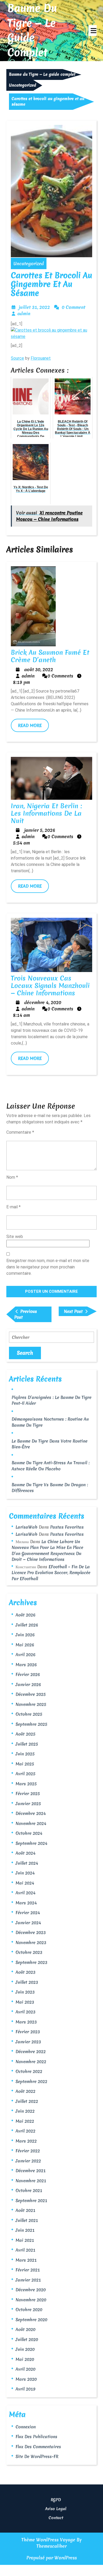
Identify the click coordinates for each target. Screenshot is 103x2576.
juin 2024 (25, 1873)
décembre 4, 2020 (43, 1002)
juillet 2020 (27, 2339)
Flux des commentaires (38, 2447)
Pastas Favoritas (67, 1527)
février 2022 (28, 2151)
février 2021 (28, 2270)
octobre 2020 (29, 2310)
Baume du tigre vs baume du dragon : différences (50, 1488)
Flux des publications (36, 2437)
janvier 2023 (28, 2042)
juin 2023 (25, 1992)
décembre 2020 (31, 2290)
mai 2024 (25, 1883)
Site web (15, 1237)
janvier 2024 (28, 1923)
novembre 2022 (31, 2062)
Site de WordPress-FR (37, 2456)
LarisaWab (27, 1527)
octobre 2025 (29, 1714)
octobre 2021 (29, 2190)
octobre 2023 (29, 1952)
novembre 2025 (31, 1704)
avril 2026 (25, 1655)
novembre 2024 (31, 1823)
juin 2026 (25, 1635)
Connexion (26, 2427)
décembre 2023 (31, 1932)
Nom (12, 1177)
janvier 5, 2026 (40, 830)
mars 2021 (26, 2260)
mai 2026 (25, 1645)
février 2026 (28, 1674)
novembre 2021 (31, 2181)
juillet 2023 (27, 1982)
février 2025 (28, 1793)
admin (24, 313)
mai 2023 (25, 2002)
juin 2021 (25, 2230)
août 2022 (25, 2091)
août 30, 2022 (39, 669)
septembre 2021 (31, 2200)
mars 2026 (26, 1665)
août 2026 (25, 1615)
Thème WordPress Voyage (48, 2540)
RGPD (56, 2500)
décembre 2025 (31, 1694)
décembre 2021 (31, 2171)
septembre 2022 (31, 2081)
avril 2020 (25, 2369)
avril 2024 (25, 1893)
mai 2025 (25, 1764)
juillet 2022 (27, 2101)
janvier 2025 (28, 1804)
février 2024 (28, 1913)
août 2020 (25, 2329)
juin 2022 (25, 2111)
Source (17, 358)
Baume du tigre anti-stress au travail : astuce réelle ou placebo (51, 1466)
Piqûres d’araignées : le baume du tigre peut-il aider (51, 1400)
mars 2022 (26, 2141)
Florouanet (41, 358)
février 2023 (28, 2032)
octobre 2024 (29, 1833)
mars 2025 (26, 1784)
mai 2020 (25, 2359)
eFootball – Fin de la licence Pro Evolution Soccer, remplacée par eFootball (51, 1573)
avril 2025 (25, 1774)
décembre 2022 (31, 2051)
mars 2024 (26, 1903)
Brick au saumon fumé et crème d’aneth (50, 656)
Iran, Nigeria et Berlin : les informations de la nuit (46, 813)
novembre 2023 (31, 1942)
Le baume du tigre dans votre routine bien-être (50, 1444)
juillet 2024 (27, 1863)
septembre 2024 (31, 1843)
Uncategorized (23, 85)
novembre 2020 (31, 2300)
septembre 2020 (31, 2320)
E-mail (13, 1207)
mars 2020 (26, 2379)
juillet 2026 (27, 1625)
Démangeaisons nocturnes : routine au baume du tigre (50, 1422)
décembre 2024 (31, 1813)
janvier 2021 (28, 2280)
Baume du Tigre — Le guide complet (32, 30)
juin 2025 (25, 1754)
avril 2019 (25, 2389)
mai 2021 (25, 2240)
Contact (56, 2518)
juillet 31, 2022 (34, 307)
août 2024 (25, 1853)
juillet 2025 (27, 1744)
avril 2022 (25, 2131)
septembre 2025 (31, 1724)
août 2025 (25, 1734)
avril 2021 (25, 2250)
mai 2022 (25, 2121)
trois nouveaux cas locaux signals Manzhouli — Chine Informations (50, 986)
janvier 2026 (28, 1684)
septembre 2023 (31, 1962)
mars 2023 (26, 2022)
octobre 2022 (29, 2071)
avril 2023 (25, 2012)
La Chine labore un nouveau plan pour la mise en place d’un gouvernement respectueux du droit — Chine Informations (47, 1551)
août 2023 (25, 1972)
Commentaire (20, 1132)
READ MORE (33, 727)
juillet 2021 (27, 2220)
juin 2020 (25, 2349)
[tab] (93, 31)
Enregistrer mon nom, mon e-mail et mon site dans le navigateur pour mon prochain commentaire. (48, 1267)
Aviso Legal (56, 2509)
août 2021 (25, 2210)
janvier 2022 (28, 2161)
